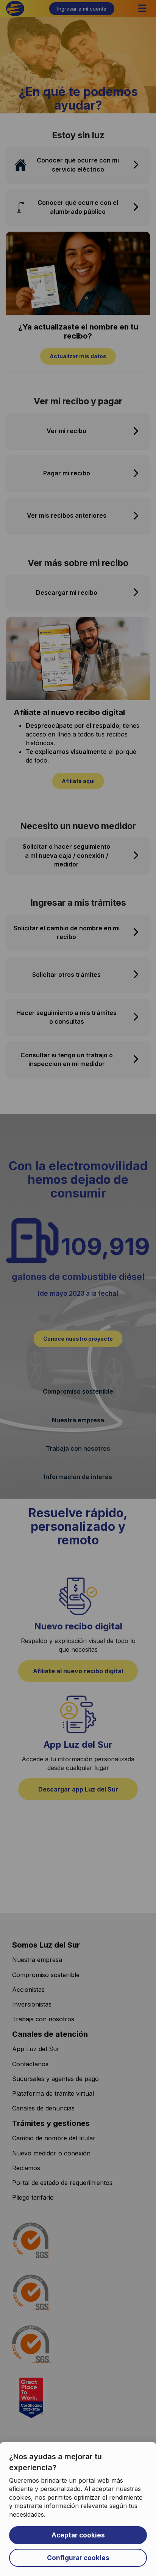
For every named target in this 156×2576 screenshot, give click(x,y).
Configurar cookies (78, 2558)
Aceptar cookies (78, 2535)
